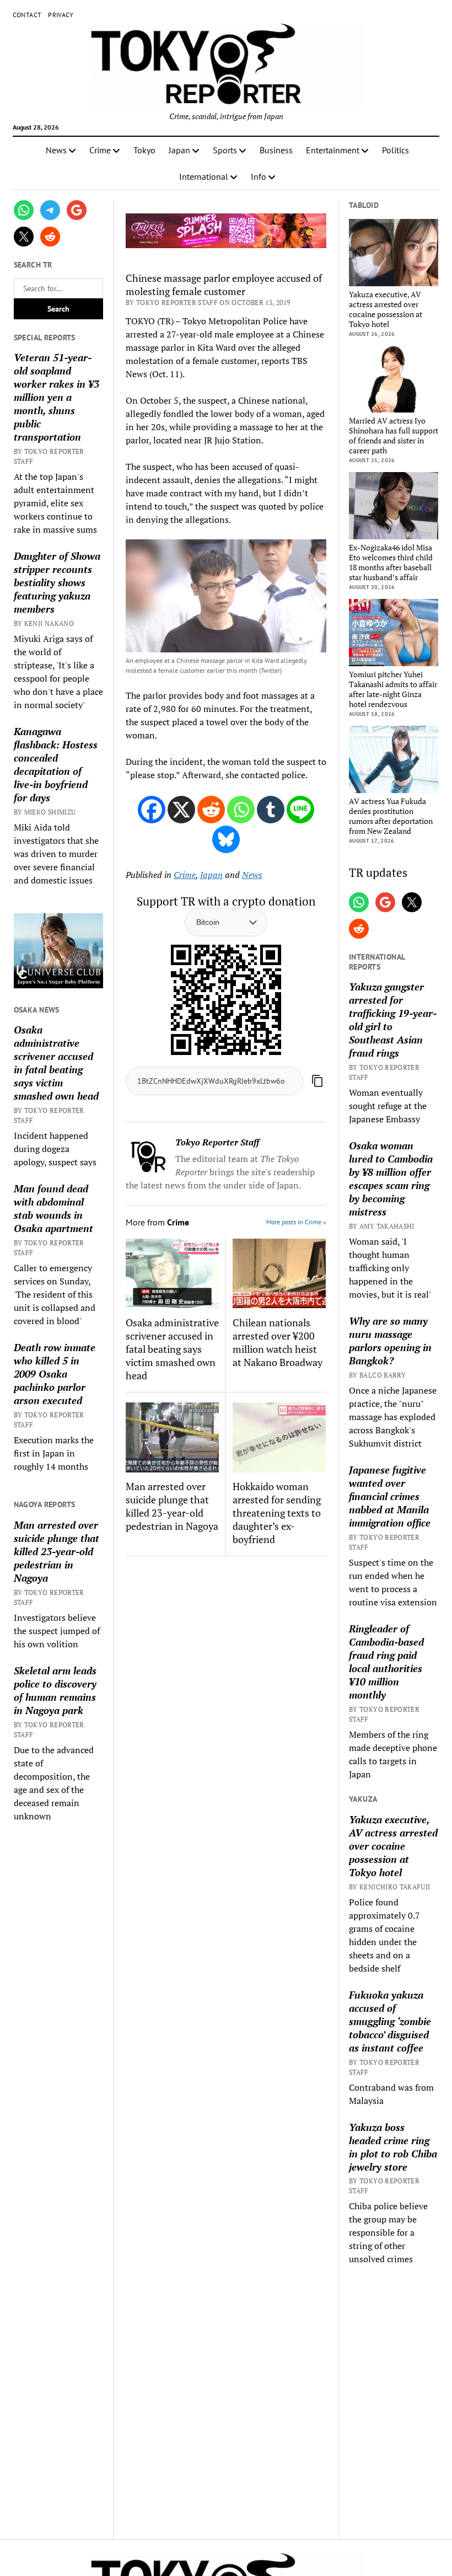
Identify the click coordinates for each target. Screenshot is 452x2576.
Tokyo (144, 150)
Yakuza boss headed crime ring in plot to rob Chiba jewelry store (393, 2147)
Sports (225, 150)
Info (259, 176)
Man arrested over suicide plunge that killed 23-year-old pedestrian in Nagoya (57, 1551)
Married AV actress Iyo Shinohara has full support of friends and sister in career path (394, 436)
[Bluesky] (226, 839)
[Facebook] (152, 810)
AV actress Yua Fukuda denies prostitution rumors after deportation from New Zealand (391, 816)
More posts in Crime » (296, 1222)
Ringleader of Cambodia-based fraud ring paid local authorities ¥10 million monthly (386, 1662)
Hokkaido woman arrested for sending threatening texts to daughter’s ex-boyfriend (277, 1513)
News (56, 150)
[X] (181, 810)
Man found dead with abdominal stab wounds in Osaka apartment (53, 1208)
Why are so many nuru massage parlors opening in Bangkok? (390, 1341)
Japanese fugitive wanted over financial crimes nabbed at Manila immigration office (390, 1496)
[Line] (300, 810)
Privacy (61, 15)
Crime (100, 150)
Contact (27, 15)
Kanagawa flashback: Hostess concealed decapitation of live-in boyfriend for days (56, 764)
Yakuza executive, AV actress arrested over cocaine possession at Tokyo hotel (386, 309)
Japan (179, 150)
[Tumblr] (271, 810)
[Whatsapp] (241, 810)
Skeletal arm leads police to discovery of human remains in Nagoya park (55, 1690)
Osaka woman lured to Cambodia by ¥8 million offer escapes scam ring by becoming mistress (391, 1179)
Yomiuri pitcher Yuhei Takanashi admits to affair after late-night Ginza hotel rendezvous (393, 689)
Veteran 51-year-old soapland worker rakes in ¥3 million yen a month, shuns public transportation (57, 397)
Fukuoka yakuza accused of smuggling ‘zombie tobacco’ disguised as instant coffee (390, 2021)
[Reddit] (211, 810)
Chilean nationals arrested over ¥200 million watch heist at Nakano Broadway (278, 1342)
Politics (396, 150)
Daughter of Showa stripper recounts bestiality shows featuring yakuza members (57, 582)
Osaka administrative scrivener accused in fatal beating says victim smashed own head (56, 1063)
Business (276, 150)
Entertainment (333, 150)
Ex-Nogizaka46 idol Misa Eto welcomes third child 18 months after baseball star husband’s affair (391, 563)
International (204, 176)
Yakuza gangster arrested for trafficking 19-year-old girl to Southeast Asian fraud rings (393, 1020)
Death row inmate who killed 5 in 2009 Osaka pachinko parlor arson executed (55, 1374)
